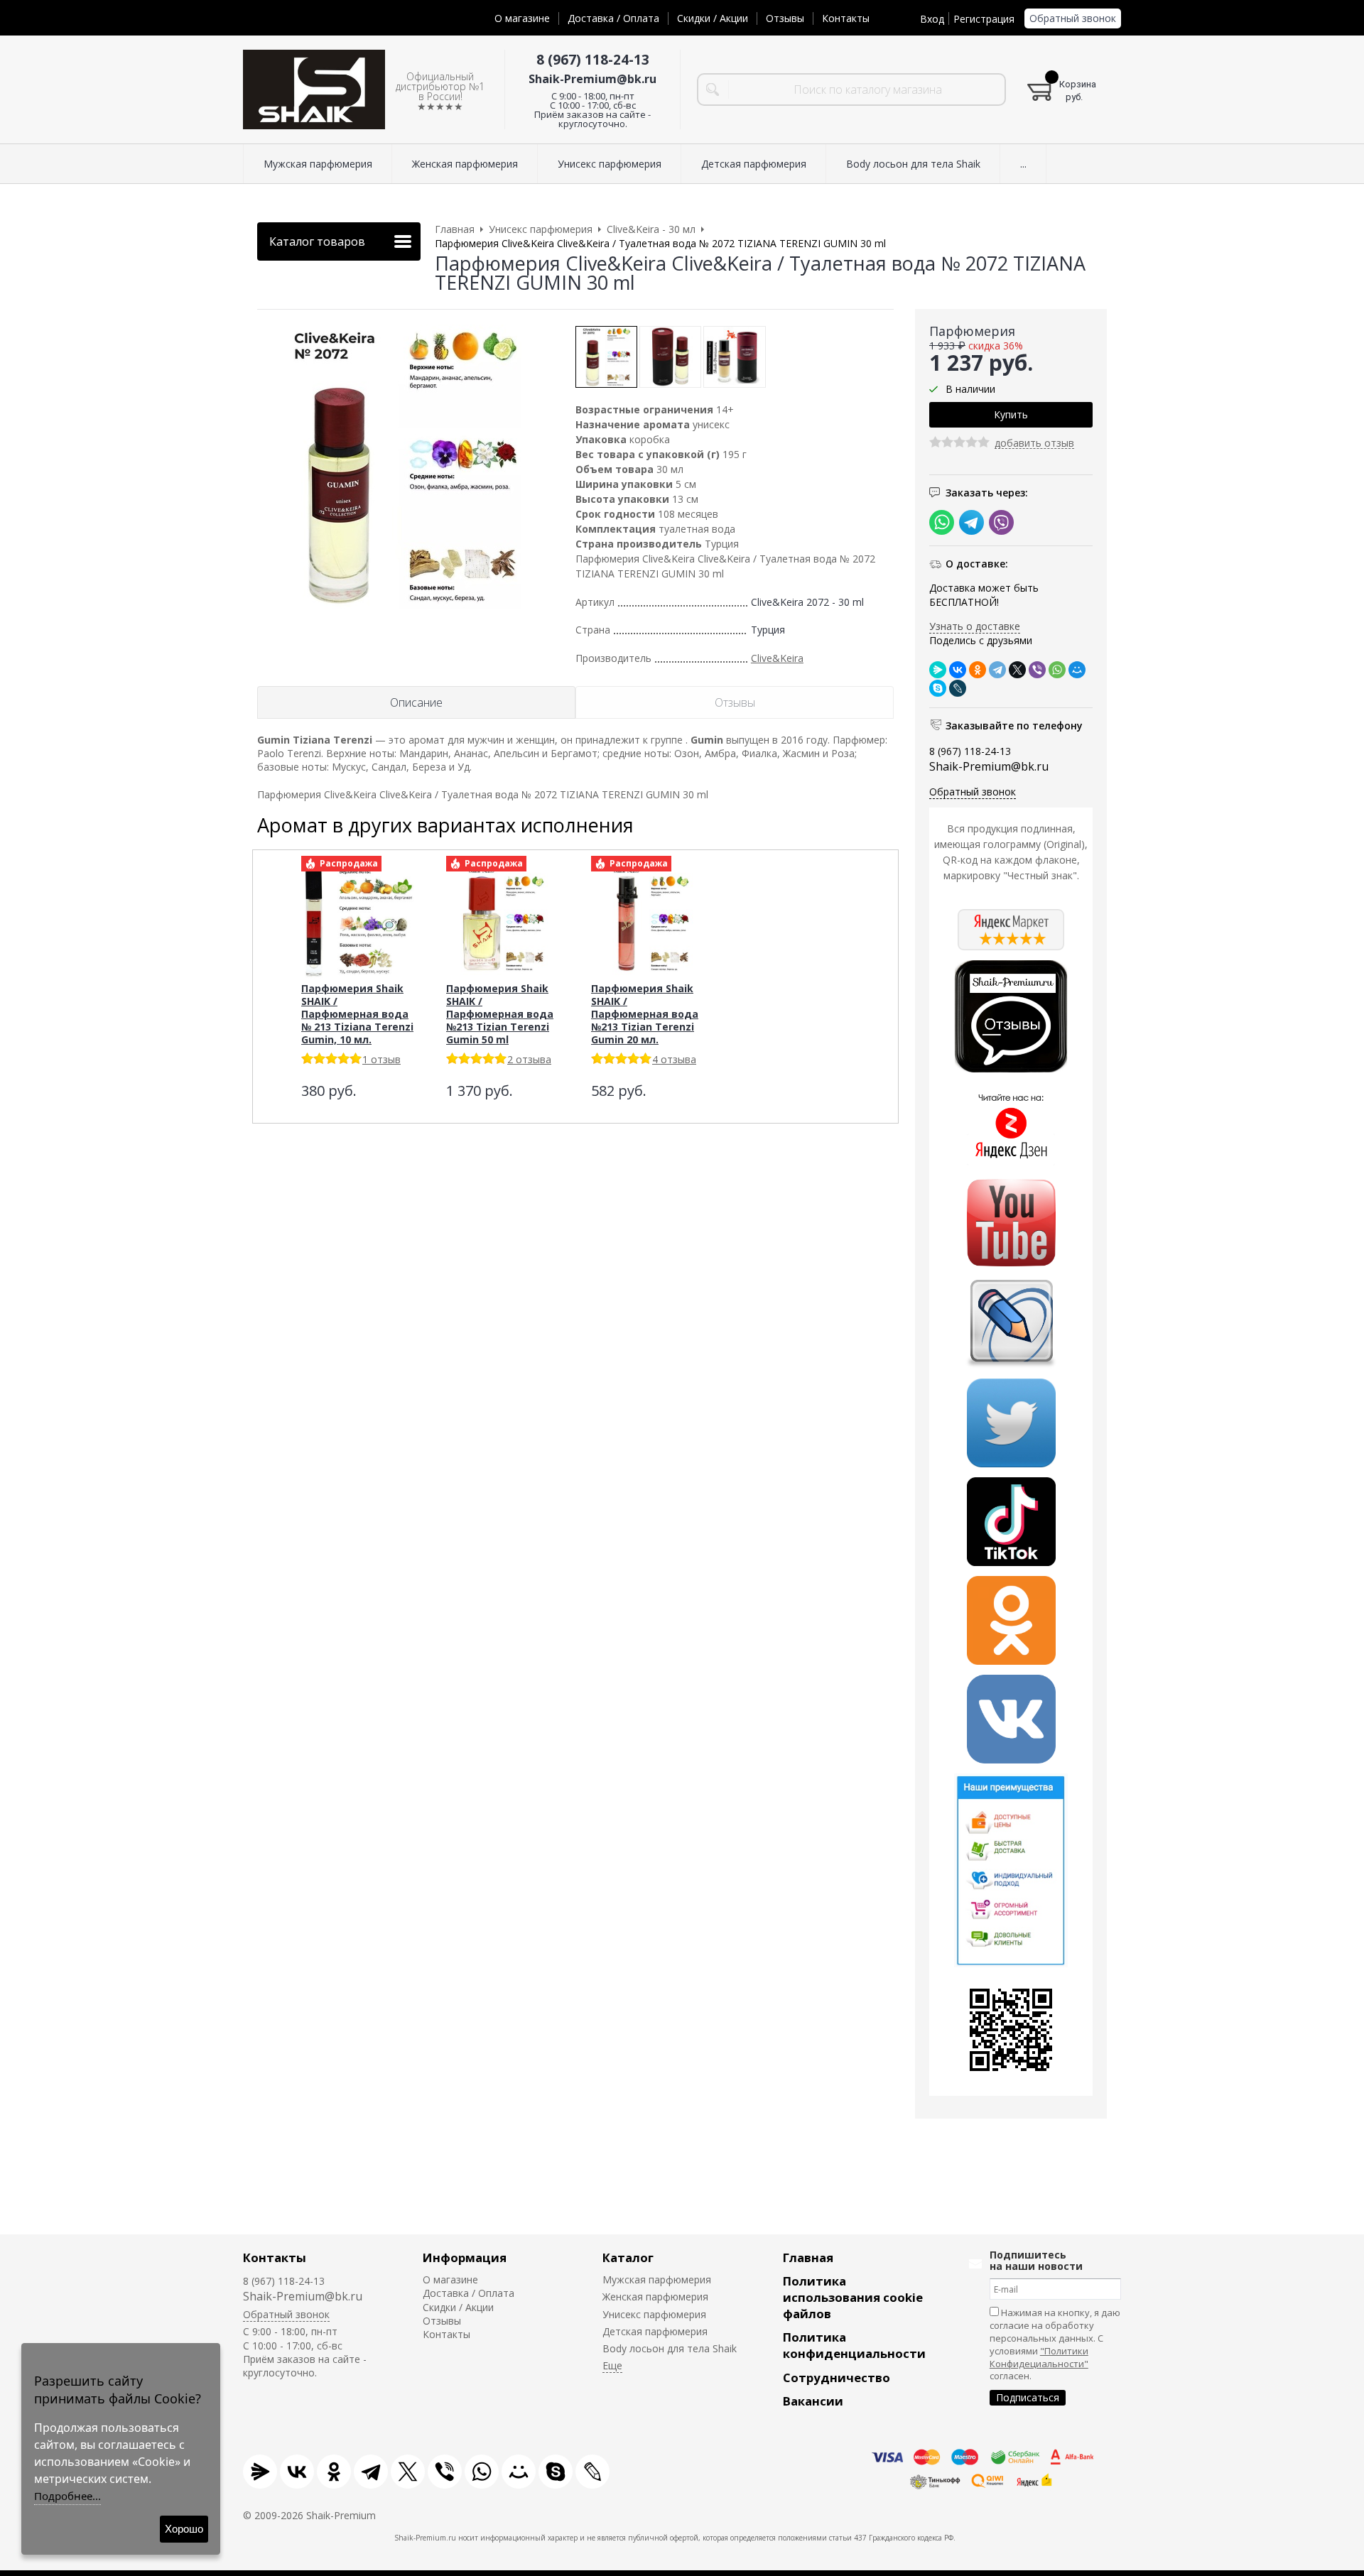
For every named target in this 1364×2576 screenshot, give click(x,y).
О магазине (522, 18)
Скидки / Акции (713, 18)
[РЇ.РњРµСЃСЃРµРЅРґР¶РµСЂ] (938, 670)
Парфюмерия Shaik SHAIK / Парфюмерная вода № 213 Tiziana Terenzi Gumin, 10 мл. (357, 1014)
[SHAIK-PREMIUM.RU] (314, 90)
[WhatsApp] (1057, 670)
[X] (1017, 670)
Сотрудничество (837, 2377)
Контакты (846, 18)
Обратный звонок (1073, 18)
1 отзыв (381, 1059)
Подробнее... (67, 2496)
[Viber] (1037, 670)
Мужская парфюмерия (657, 2279)
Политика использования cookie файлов (853, 2297)
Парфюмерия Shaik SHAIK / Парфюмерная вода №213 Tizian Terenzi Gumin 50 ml (500, 1014)
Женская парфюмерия (655, 2297)
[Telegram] (997, 670)
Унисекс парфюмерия (654, 2314)
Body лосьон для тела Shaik (670, 2348)
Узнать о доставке (975, 626)
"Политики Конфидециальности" (1039, 2357)
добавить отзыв (1034, 444)
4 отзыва (674, 1059)
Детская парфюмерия (655, 2331)
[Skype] (938, 688)
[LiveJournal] (958, 688)
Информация (465, 2257)
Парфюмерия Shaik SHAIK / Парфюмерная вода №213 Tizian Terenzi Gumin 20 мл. (645, 1014)
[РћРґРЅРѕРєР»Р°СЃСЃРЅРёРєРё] (978, 670)
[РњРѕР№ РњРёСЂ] (1077, 670)
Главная (808, 2257)
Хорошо (184, 2529)
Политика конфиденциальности (854, 2345)
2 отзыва (529, 1059)
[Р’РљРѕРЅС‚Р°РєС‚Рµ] (958, 670)
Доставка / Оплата (613, 18)
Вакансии (813, 2401)
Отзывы (785, 18)
